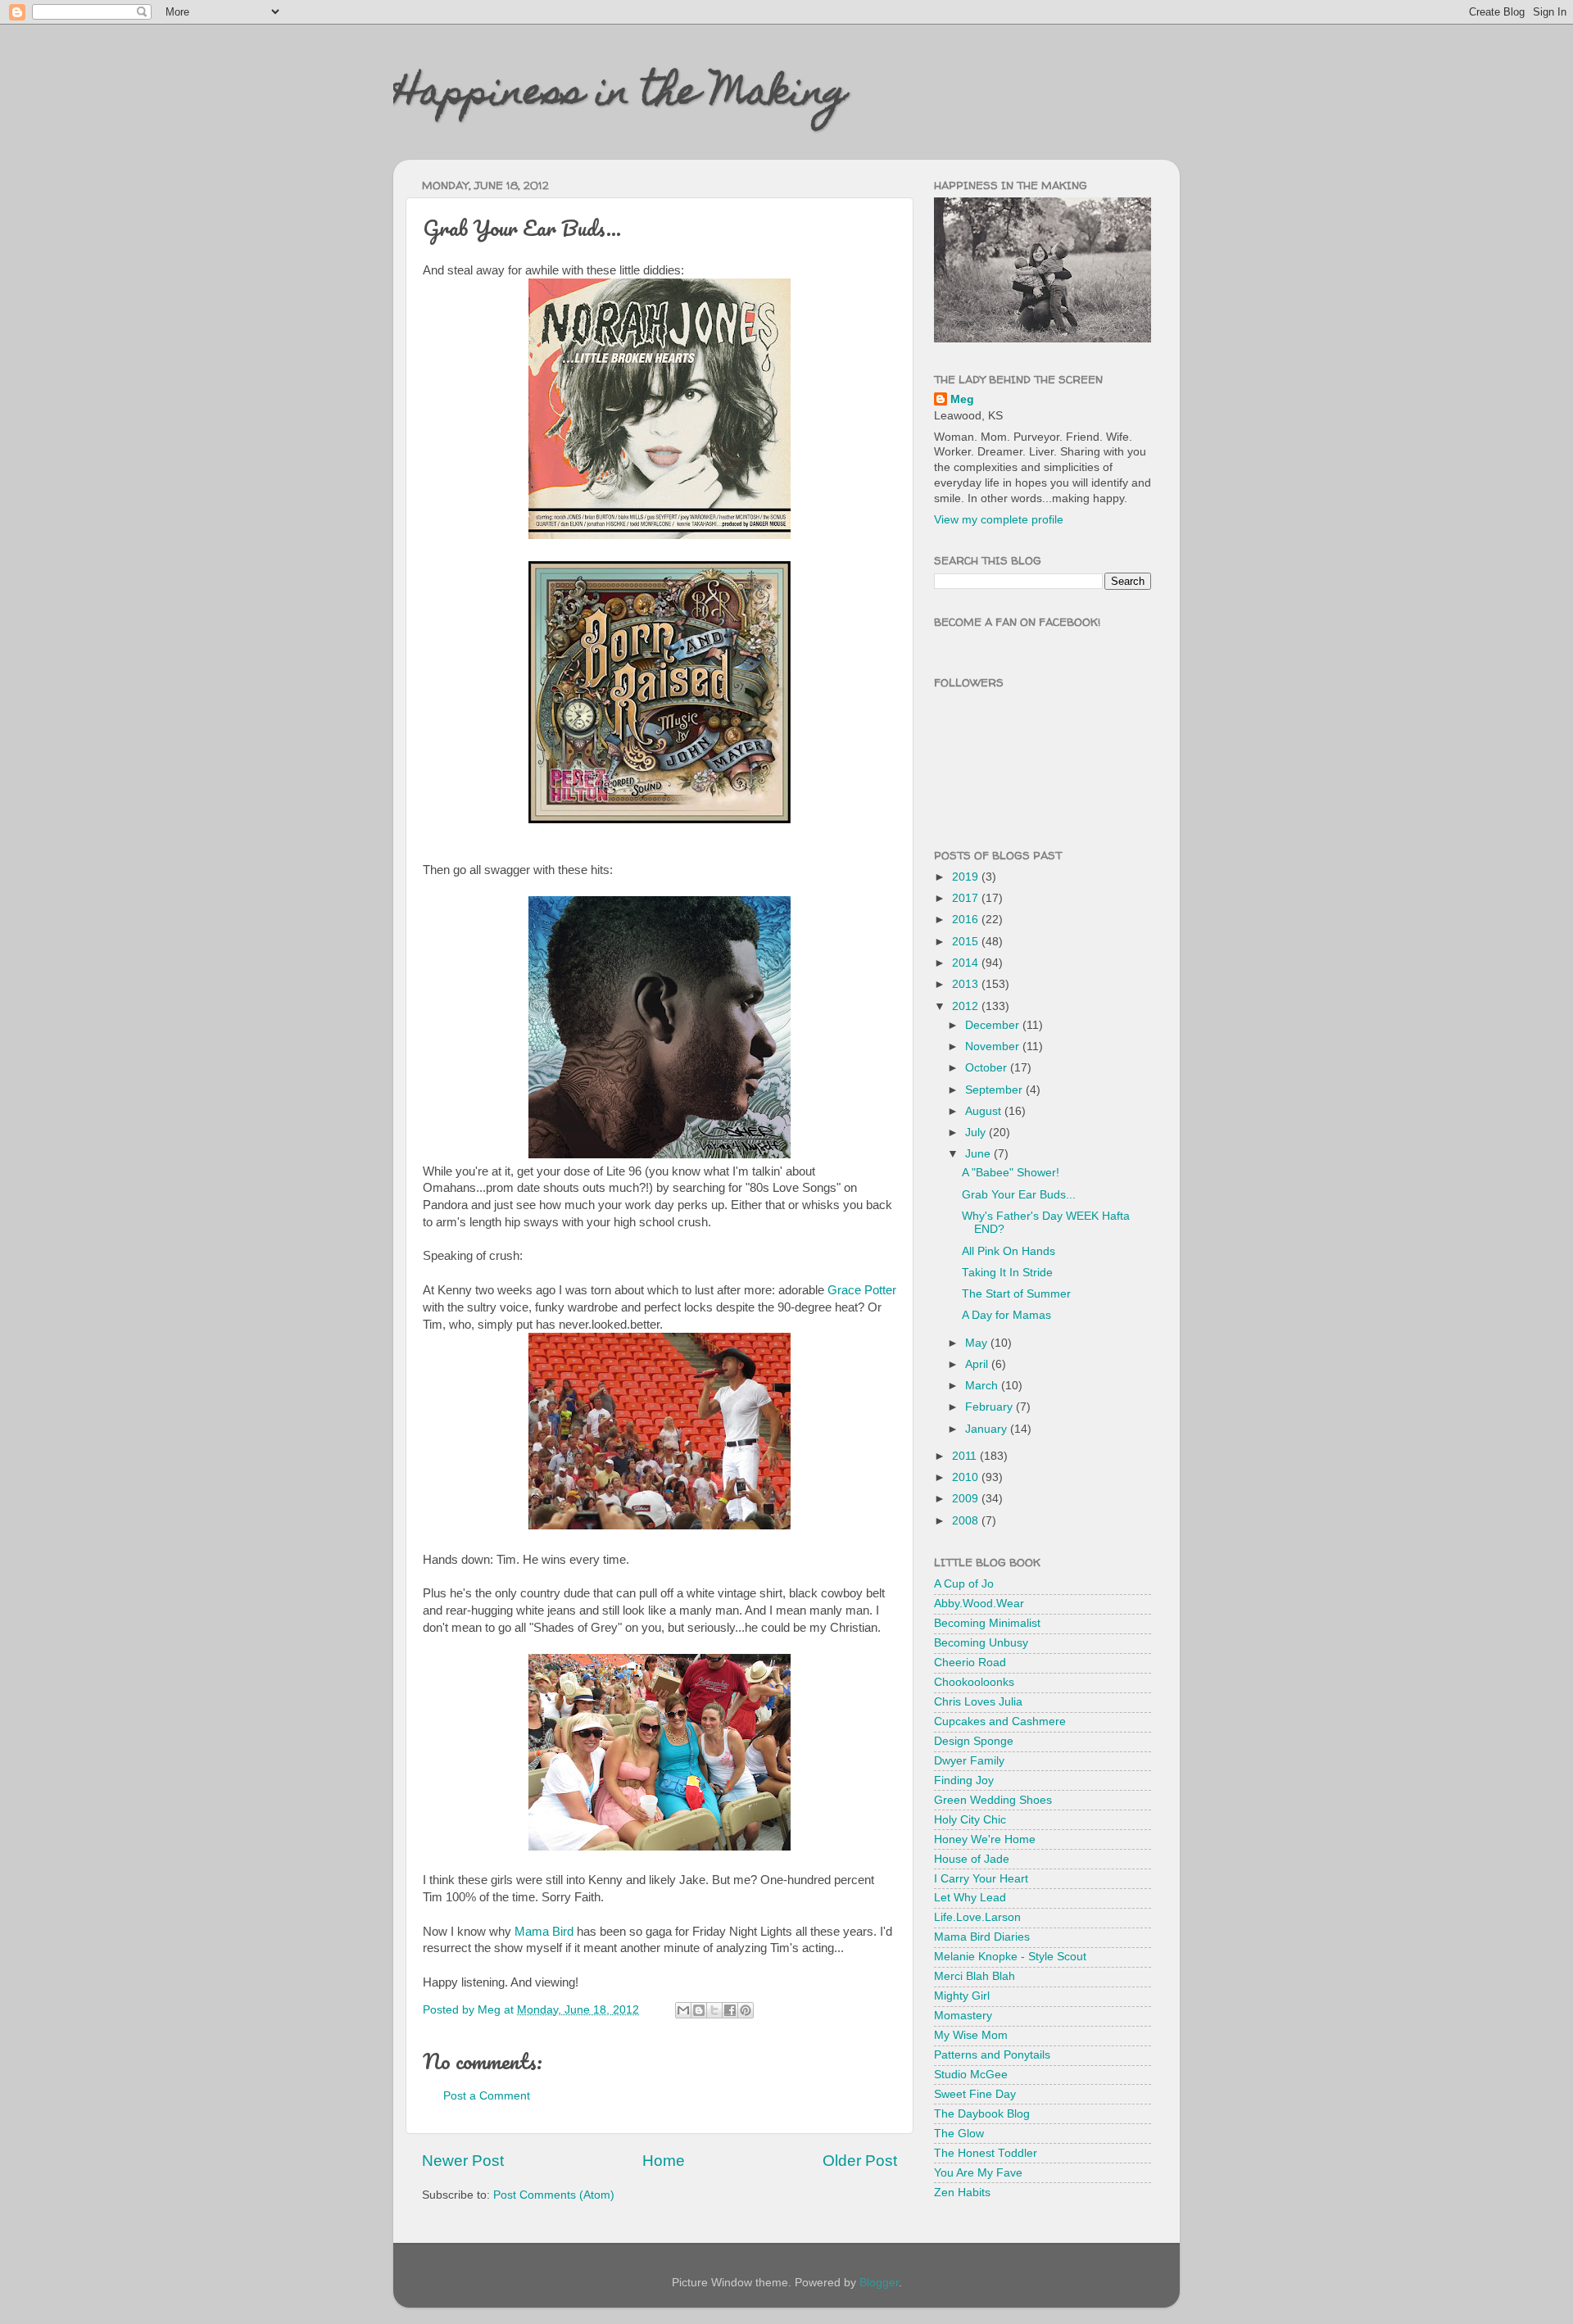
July (977, 1133)
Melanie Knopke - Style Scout (1010, 1957)
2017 (967, 898)
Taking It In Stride (1007, 1273)
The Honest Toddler (986, 2153)
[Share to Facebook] (730, 2010)
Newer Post (463, 2161)
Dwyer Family (969, 1761)
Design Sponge (974, 1741)
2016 (967, 920)
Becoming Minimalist (987, 1623)
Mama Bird (544, 1932)
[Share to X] (714, 2010)
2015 (967, 942)
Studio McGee (971, 2075)
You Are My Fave (978, 2173)
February (990, 1407)
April (978, 1364)
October (988, 1068)
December (994, 1025)
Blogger (879, 2283)
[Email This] (683, 2010)
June (979, 1154)
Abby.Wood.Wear (979, 1604)
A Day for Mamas (1006, 1315)
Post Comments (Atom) (554, 2195)
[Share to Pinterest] (746, 2010)
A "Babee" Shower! (1011, 1173)
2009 (967, 1499)
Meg (962, 399)
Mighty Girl (962, 1996)
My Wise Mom (971, 2035)
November (994, 1046)
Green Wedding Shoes (993, 1800)
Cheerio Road (970, 1663)
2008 (967, 1521)
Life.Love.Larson (977, 1917)
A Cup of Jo (964, 1584)
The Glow (959, 2134)
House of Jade (972, 1859)
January (988, 1429)
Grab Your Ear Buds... (1019, 1195)
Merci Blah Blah (975, 1976)
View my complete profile (999, 520)
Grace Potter (862, 1290)
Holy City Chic (970, 1820)
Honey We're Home (985, 1839)
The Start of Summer (1016, 1294)
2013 (967, 984)
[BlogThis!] (699, 2010)
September (995, 1090)
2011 (966, 1456)
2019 (967, 877)
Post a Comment (487, 2096)
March (983, 1386)
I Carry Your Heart (981, 1879)
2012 (967, 1006)
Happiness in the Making (620, 96)
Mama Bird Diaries (982, 1937)
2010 (967, 1477)
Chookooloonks (974, 1682)
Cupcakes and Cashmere (1000, 1721)
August (985, 1111)
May (978, 1343)
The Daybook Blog (982, 2114)
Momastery (963, 2016)
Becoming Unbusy (981, 1643)
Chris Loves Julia (978, 1702)
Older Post (860, 2161)
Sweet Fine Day (975, 2094)
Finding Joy (964, 1780)
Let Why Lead (970, 1898)
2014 (967, 963)
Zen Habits (962, 2193)
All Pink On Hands (1009, 1251)
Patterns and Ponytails (992, 2055)
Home (664, 2161)
